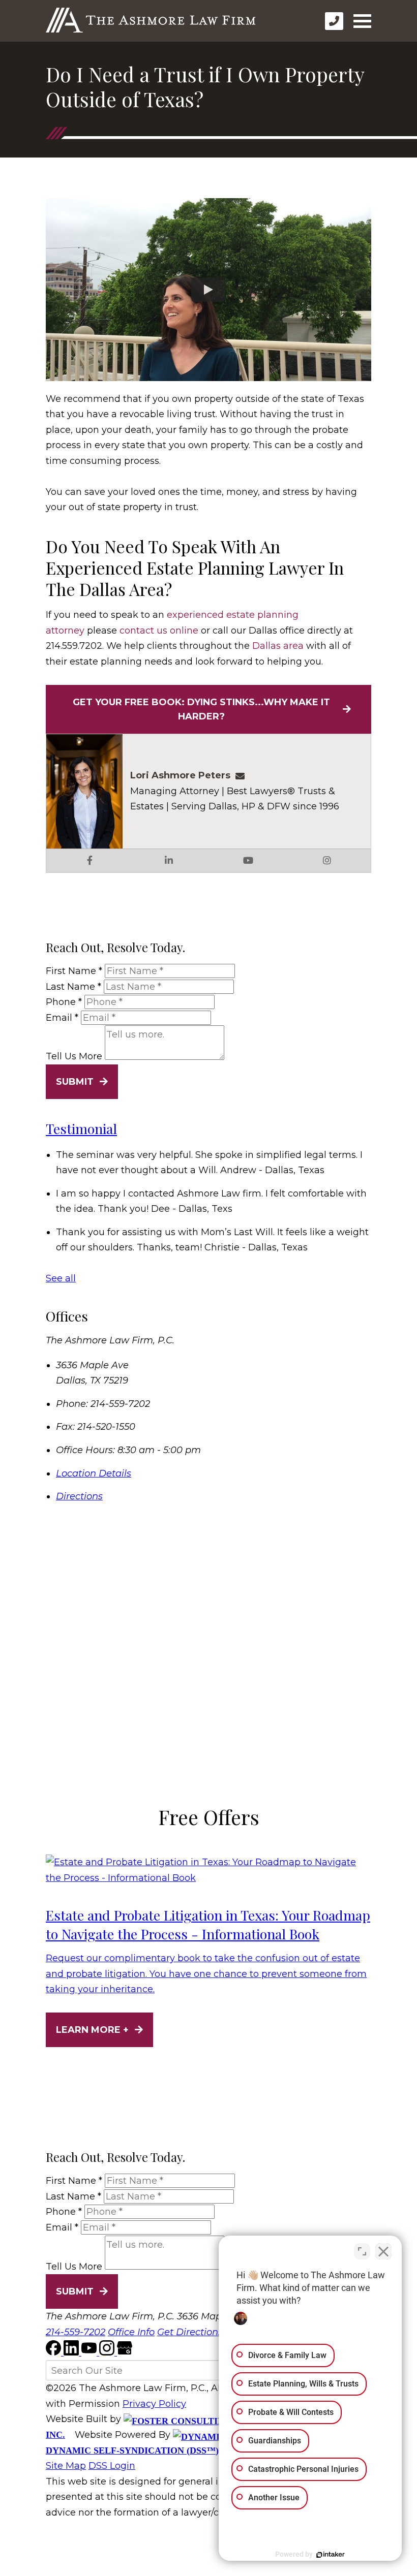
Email (62, 1018)
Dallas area (278, 646)
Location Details (94, 1473)
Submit (75, 1082)
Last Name (73, 987)
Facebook (90, 861)
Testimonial (81, 1128)
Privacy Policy (154, 2404)
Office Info (131, 2332)
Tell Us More (74, 1057)
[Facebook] (55, 2352)
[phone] (334, 21)
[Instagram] (108, 2352)
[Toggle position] (362, 2251)
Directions (79, 1496)
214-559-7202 (76, 2332)
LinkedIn (169, 861)
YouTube (248, 861)
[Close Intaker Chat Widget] (383, 2251)
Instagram (327, 861)
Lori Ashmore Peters (180, 775)
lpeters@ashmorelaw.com (243, 775)
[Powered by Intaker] (331, 2555)
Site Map (66, 2466)
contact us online (159, 631)
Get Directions (190, 2332)
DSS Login (112, 2466)
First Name (74, 971)
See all (61, 1278)
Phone (64, 1002)
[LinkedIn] (72, 2352)
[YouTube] (90, 2352)
